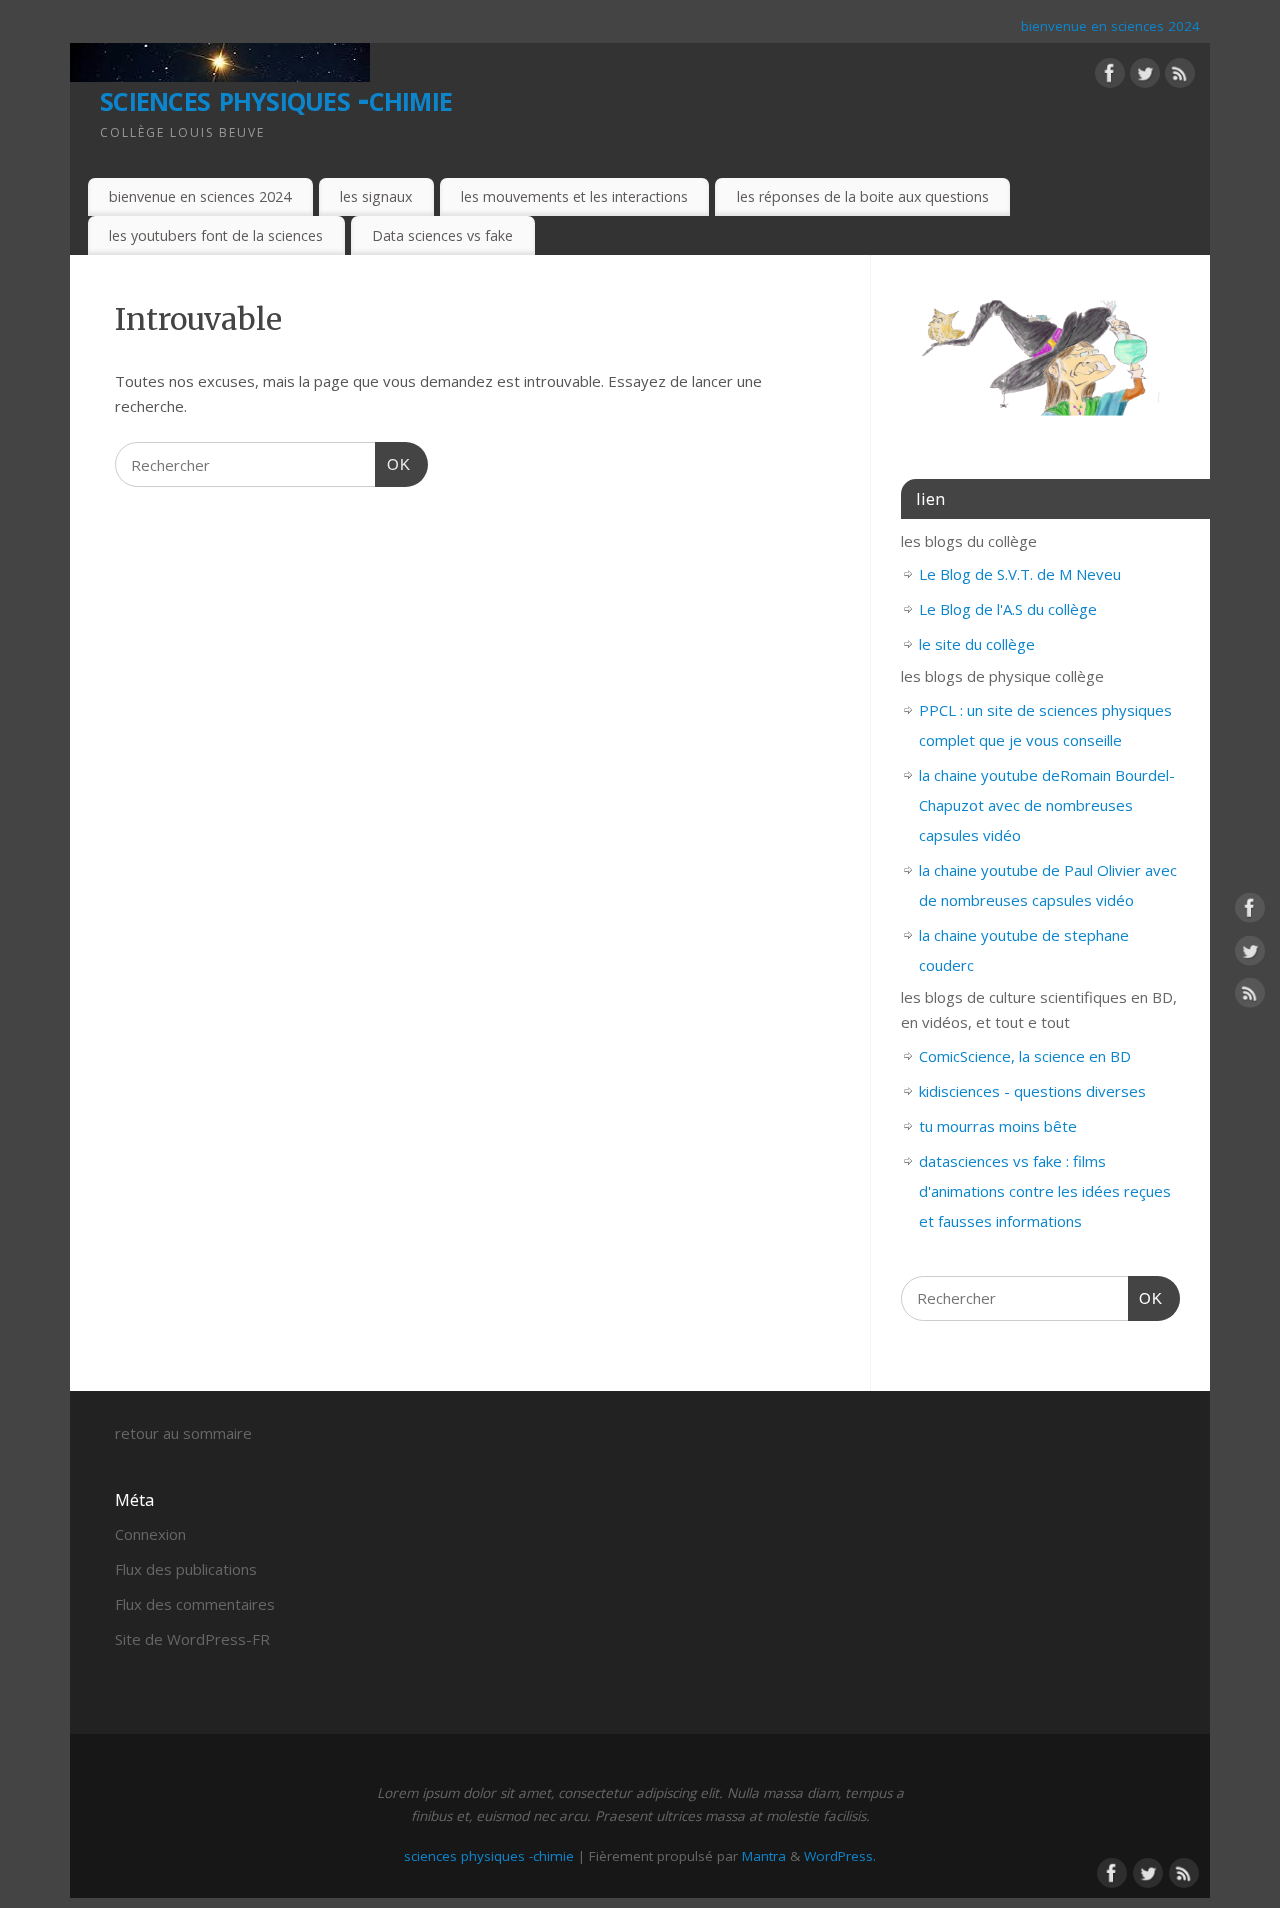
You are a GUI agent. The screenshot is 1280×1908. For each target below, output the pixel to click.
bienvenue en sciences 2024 (1110, 26)
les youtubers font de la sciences (216, 235)
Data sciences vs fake (442, 235)
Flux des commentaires (195, 1604)
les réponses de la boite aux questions (863, 196)
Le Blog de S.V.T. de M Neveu (1020, 574)
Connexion (150, 1534)
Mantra (764, 1856)
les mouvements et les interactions (574, 196)
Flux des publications (186, 1569)
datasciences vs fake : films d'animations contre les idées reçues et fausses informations (1045, 1191)
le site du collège (977, 644)
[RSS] (1180, 77)
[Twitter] (1145, 77)
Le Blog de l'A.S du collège (1008, 609)
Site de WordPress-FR (192, 1639)
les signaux (376, 196)
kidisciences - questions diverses (1032, 1091)
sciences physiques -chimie (276, 97)
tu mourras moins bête (998, 1126)
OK (393, 464)
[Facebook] (1110, 77)
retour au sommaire (183, 1433)
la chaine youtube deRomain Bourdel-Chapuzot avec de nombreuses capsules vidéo (1047, 805)
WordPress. (840, 1856)
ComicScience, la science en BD (1025, 1056)
